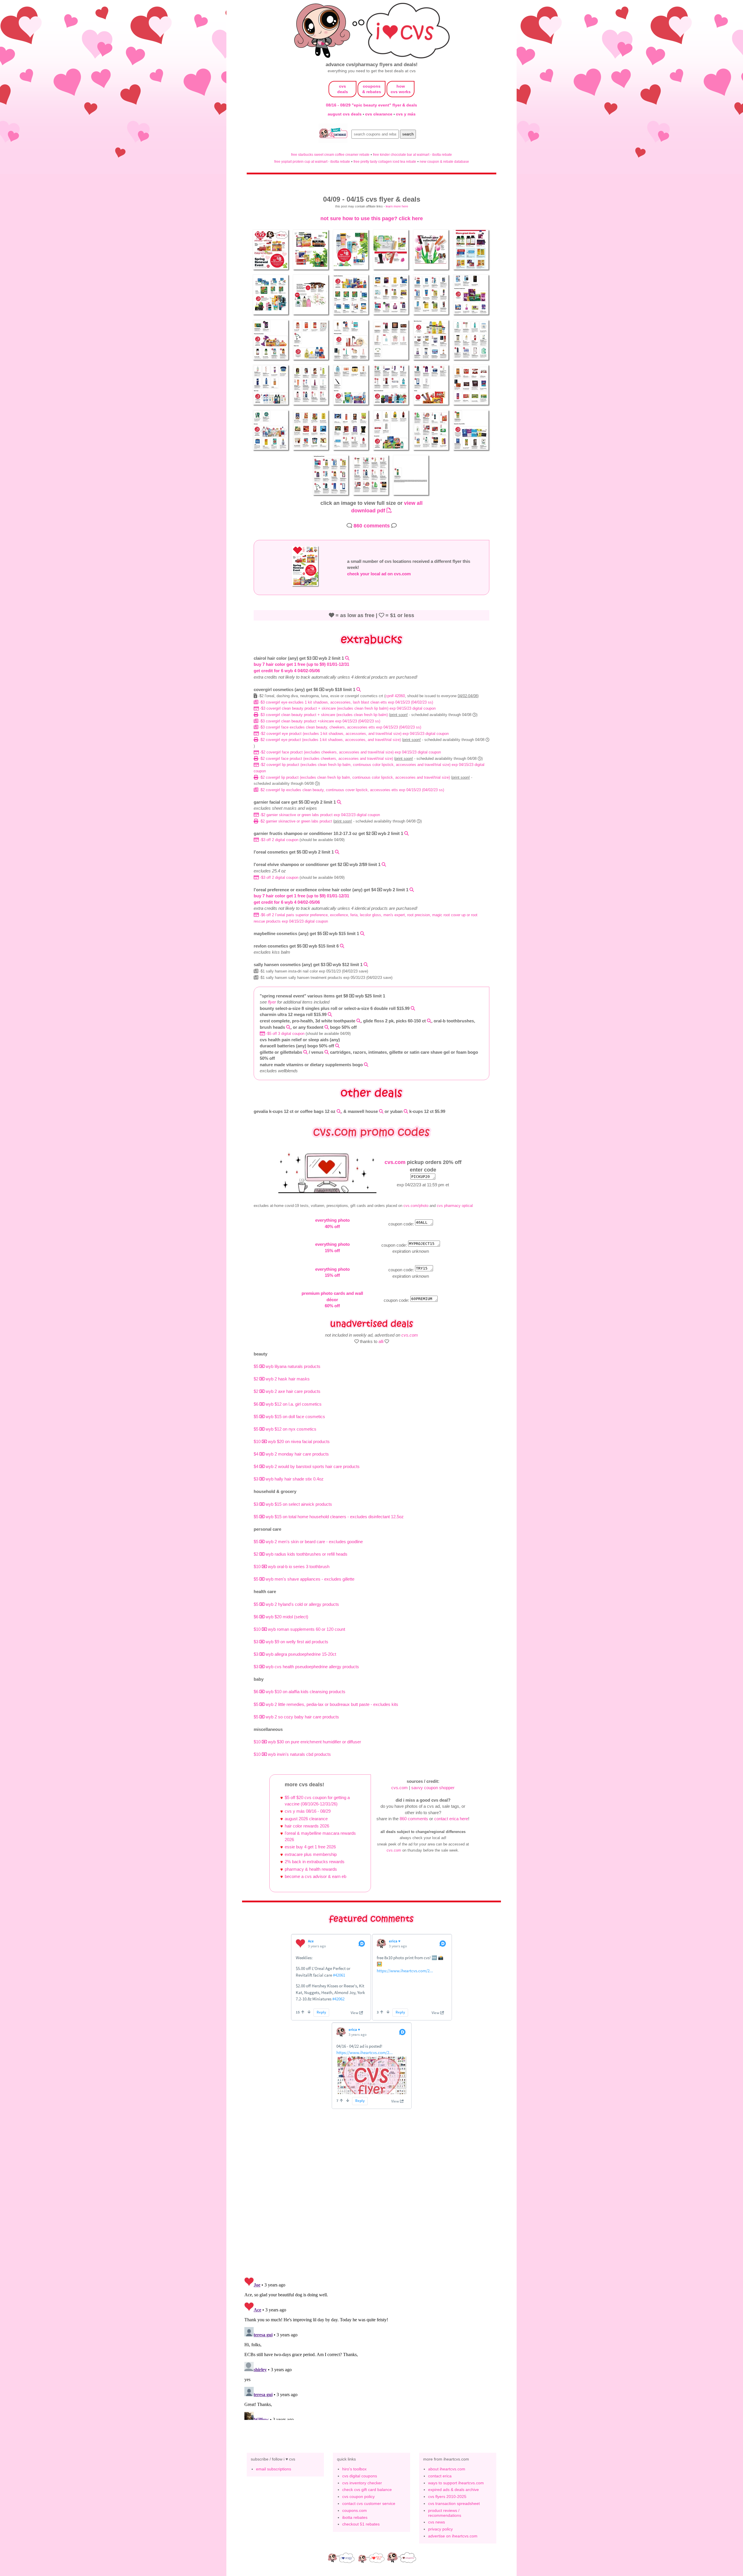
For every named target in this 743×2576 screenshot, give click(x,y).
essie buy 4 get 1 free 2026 (310, 1847)
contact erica (440, 2476)
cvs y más (406, 114)
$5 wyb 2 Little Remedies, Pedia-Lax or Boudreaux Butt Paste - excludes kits (326, 1704)
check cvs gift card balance (367, 2490)
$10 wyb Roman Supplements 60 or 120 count (299, 1629)
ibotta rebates (355, 2517)
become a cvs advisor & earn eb (315, 1876)
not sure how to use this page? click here (372, 218)
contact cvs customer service (369, 2503)
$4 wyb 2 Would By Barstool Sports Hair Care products (307, 1466)
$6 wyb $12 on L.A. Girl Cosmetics (288, 1404)
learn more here (397, 206)
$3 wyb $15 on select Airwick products (293, 1504)
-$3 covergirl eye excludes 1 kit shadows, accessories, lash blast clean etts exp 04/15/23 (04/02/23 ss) (346, 702)
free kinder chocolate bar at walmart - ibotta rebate (412, 154)
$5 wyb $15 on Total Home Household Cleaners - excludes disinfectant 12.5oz (329, 1517)
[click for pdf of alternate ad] (306, 586)
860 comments (372, 526)
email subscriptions (274, 2469)
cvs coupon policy (358, 2497)
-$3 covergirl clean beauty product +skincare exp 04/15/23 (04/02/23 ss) (319, 721)
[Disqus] (371, 2347)
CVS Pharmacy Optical (455, 1206)
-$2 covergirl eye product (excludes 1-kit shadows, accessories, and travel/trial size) (330, 740)
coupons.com (355, 2510)
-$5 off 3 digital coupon (285, 1034)
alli (381, 1341)
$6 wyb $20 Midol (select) (281, 1617)
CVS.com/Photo (416, 1206)
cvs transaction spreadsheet (454, 2503)
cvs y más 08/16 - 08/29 (308, 1811)
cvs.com (395, 1162)
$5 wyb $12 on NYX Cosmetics (285, 1429)
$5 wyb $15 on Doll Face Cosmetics (289, 1417)
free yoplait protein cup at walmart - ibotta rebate (312, 161)
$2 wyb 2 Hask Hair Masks (282, 1379)
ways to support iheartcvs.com (456, 2483)
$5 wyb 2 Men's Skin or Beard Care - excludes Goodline (308, 1542)
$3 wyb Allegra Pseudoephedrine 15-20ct (295, 1654)
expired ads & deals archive (453, 2490)
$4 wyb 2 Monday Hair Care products (291, 1454)
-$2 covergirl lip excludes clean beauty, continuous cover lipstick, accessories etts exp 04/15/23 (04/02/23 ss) (351, 790)
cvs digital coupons (360, 2476)
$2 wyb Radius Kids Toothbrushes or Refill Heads (301, 1554)
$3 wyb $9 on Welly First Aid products (291, 1642)
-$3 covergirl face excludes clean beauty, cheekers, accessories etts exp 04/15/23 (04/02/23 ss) (340, 727)
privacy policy (440, 2529)
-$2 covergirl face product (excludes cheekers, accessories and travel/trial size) (326, 759)
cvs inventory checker (362, 2483)
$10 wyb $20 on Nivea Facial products (292, 1441)
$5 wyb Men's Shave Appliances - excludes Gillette (304, 1579)
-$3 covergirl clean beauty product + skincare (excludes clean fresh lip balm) (324, 715)
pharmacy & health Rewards (311, 1869)
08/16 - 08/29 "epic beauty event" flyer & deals (371, 105)
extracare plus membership (311, 1854)
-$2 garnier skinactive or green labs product (296, 821)
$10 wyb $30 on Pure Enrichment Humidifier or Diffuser (307, 1742)
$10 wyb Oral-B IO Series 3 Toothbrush (292, 1567)
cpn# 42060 (395, 696)
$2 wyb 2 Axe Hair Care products (287, 1391)
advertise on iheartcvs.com (453, 2536)
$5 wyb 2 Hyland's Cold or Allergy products (296, 1604)
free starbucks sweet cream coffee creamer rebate (330, 154)
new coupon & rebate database (444, 161)
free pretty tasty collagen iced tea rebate (385, 161)
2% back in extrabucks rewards (315, 1862)
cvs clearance (379, 114)
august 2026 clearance (306, 1819)
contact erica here (451, 1819)
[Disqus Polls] (371, 2197)
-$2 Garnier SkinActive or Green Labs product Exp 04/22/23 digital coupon (319, 815)
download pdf (369, 510)
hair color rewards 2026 (307, 1826)
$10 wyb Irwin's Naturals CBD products (292, 1754)
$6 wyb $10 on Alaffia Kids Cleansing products (300, 1692)
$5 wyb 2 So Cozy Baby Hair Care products (296, 1717)
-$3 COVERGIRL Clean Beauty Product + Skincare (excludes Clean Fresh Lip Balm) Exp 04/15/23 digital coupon (347, 708)
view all (413, 503)
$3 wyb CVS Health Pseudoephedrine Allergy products (306, 1667)
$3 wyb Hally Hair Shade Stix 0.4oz (289, 1479)
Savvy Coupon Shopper (433, 1788)
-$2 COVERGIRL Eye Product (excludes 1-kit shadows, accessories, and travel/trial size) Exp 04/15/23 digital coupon (354, 734)
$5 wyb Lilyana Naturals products (287, 1366)
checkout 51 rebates (361, 2524)
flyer (272, 1002)
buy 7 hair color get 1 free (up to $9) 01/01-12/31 (301, 664)
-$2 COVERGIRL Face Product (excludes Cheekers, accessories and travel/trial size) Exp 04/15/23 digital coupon (350, 752)
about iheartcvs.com (447, 2469)
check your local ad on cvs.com (379, 574)
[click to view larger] (271, 271)
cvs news (437, 2522)
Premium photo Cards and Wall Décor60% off (332, 1299)
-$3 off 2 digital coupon (279, 840)
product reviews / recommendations (445, 2513)
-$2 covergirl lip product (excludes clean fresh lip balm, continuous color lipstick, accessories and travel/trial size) (355, 777)
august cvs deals (345, 114)
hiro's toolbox (354, 2469)
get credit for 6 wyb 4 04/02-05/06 (287, 671)
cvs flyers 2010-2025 (447, 2497)
